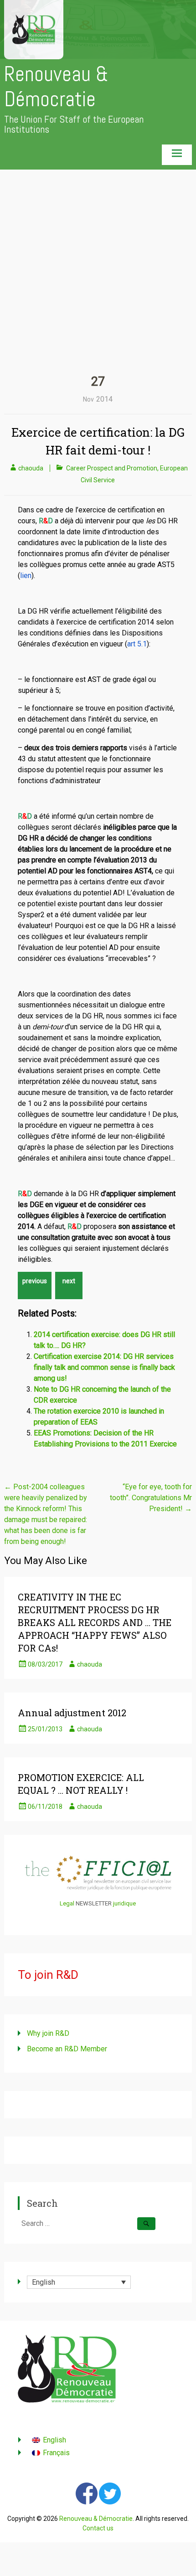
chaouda (31, 468)
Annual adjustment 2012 (72, 1713)
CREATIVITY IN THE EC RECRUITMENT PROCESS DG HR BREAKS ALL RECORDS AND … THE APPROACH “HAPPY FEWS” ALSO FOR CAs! (95, 1622)
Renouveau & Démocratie (56, 87)
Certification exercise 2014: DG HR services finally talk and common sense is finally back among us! (104, 1367)
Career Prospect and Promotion (112, 468)
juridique (124, 1903)
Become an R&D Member (67, 2049)
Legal (67, 1903)
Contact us (98, 2528)
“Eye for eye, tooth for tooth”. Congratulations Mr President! (151, 1498)
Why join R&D (48, 2033)
